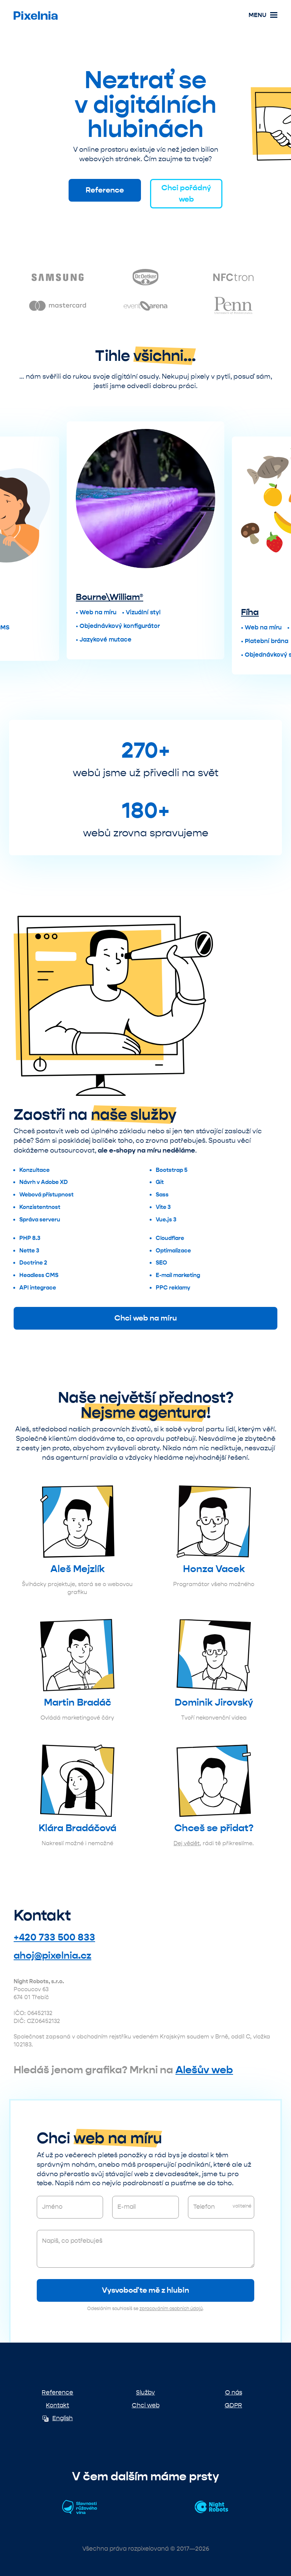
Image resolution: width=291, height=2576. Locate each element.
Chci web (146, 2405)
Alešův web (204, 2070)
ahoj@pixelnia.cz (52, 1955)
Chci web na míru (146, 1318)
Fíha (173, 612)
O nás (234, 2392)
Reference (105, 190)
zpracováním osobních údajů (171, 2309)
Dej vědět (187, 1843)
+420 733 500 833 (54, 1937)
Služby (145, 2392)
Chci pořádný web (186, 193)
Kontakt (57, 2405)
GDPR (233, 2405)
